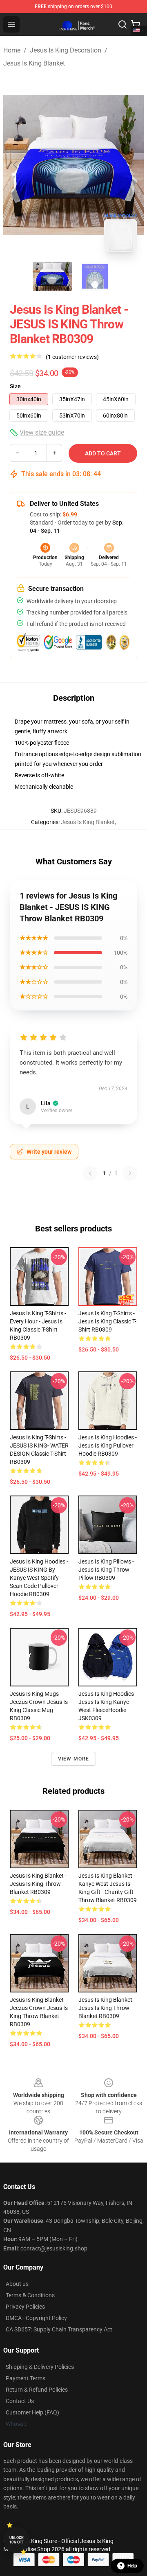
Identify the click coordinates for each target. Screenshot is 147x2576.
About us (17, 2284)
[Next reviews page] (130, 1173)
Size (15, 386)
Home (12, 50)
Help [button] (132, 2566)
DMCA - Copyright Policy (36, 2318)
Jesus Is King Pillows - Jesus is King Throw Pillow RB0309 (106, 1570)
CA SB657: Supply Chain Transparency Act (59, 2329)
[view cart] (136, 24)
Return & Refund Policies (37, 2390)
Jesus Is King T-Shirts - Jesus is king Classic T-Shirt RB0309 (107, 1321)
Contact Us (20, 2401)
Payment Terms (26, 2378)
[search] (122, 24)
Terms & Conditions (30, 2295)
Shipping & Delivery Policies (40, 2367)
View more (74, 1759)
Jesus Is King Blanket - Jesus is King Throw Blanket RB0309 (38, 1884)
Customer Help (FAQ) (32, 2412)
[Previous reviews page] (90, 1173)
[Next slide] (131, 165)
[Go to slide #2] (95, 276)
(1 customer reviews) (72, 357)
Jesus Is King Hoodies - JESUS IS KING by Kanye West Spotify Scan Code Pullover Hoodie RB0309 (39, 1578)
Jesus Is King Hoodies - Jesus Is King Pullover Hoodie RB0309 (108, 1445)
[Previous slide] (16, 165)
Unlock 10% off (17, 2540)
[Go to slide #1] (52, 276)
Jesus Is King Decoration (66, 50)
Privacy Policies (25, 2307)
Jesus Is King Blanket (34, 63)
